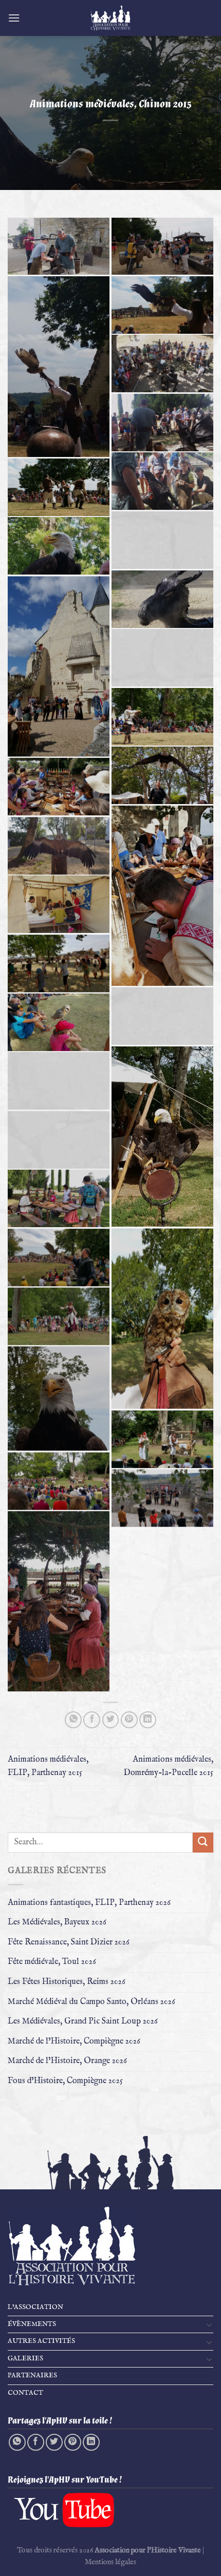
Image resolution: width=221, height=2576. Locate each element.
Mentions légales (110, 2562)
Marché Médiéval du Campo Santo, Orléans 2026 (91, 2002)
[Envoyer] (203, 1843)
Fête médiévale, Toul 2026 (52, 1962)
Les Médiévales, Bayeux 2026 (57, 1922)
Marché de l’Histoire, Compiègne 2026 (74, 2041)
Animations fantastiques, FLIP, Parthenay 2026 (89, 1903)
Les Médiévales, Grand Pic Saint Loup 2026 (83, 2021)
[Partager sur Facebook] (92, 1720)
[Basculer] (209, 2324)
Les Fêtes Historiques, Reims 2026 (67, 1982)
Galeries (25, 2359)
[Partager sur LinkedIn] (148, 1720)
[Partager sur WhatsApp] (73, 1720)
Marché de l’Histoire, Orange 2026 (67, 2061)
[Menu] (14, 18)
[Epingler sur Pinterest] (129, 1720)
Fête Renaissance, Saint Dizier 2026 (69, 1942)
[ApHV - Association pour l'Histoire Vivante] (110, 18)
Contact (25, 2393)
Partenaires (32, 2375)
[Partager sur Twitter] (111, 1720)
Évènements (32, 2324)
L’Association (35, 2307)
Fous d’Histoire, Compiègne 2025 (65, 2081)
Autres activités (41, 2341)
